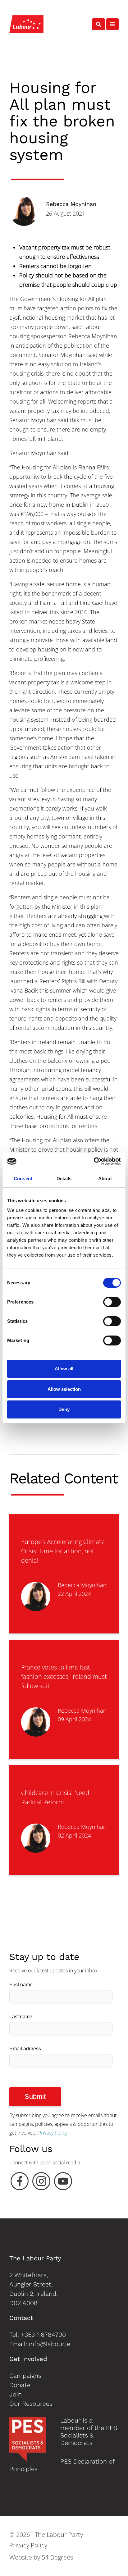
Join (16, 2394)
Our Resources (31, 2404)
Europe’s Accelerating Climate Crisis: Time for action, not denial (63, 1551)
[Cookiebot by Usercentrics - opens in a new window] (94, 1161)
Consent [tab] (23, 1178)
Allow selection (64, 1389)
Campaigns (25, 2376)
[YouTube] (63, 2183)
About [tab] (105, 1178)
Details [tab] (64, 1178)
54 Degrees (57, 2557)
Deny (64, 1409)
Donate (20, 2385)
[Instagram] (41, 2183)
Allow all (64, 1369)
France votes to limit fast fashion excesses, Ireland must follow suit (64, 1676)
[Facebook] (20, 2183)
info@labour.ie (50, 2344)
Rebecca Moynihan (71, 204)
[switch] (112, 1302)
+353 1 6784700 (43, 2335)
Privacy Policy (53, 2133)
